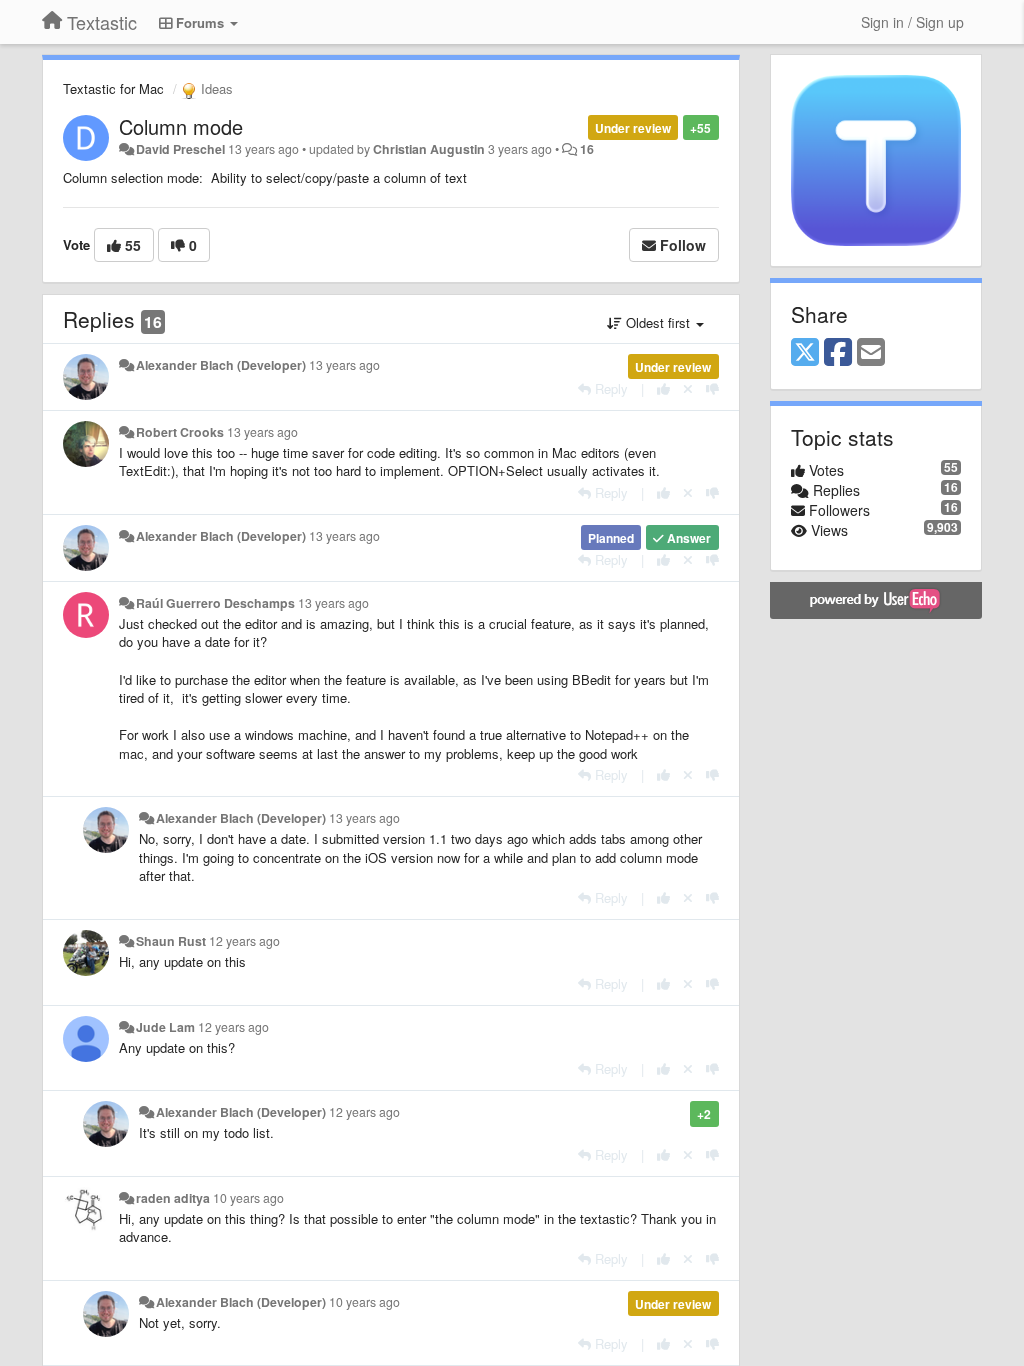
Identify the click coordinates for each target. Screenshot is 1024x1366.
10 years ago (248, 1198)
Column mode (181, 126)
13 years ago (344, 365)
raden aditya (173, 1198)
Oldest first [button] (658, 322)
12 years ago (244, 941)
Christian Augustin (429, 149)
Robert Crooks (180, 432)
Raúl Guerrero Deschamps (215, 603)
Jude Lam (165, 1027)
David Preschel (180, 149)
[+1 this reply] (663, 388)
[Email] (871, 353)
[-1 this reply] (712, 388)
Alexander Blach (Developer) (221, 365)
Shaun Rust (171, 941)
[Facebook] (838, 353)
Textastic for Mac (113, 88)
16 (587, 149)
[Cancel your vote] (688, 388)
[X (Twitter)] (805, 353)
